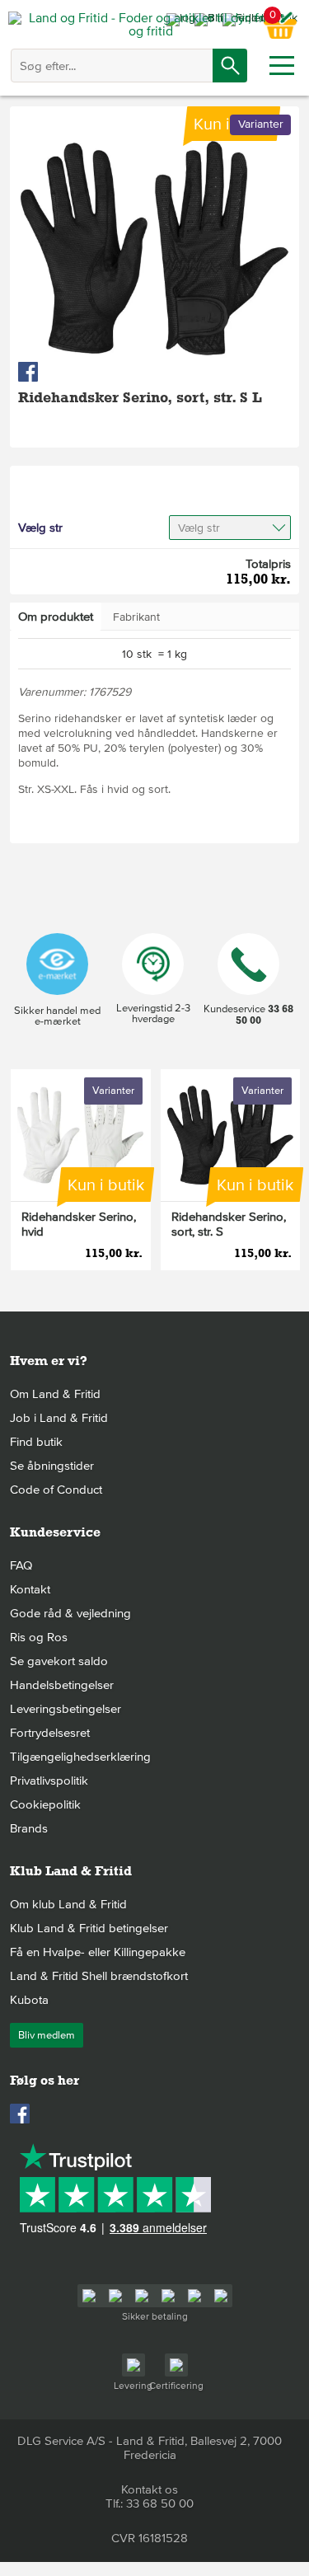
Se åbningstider (52, 1466)
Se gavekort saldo (59, 1661)
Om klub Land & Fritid (68, 1904)
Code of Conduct (56, 1490)
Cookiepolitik (45, 1804)
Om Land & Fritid (55, 1394)
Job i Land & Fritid (59, 1418)
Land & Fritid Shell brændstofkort (99, 1976)
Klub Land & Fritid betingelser (89, 1928)
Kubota (29, 2000)
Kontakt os (150, 2489)
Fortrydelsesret (50, 1733)
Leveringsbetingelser (66, 1709)
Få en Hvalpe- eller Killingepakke (98, 1952)
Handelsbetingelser (62, 1685)
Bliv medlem (47, 2035)
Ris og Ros (39, 1637)
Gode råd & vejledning (70, 1613)
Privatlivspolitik (49, 1781)
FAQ (21, 1565)
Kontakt (30, 1589)
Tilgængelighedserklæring (80, 1757)
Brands (29, 1828)
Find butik (36, 1442)
